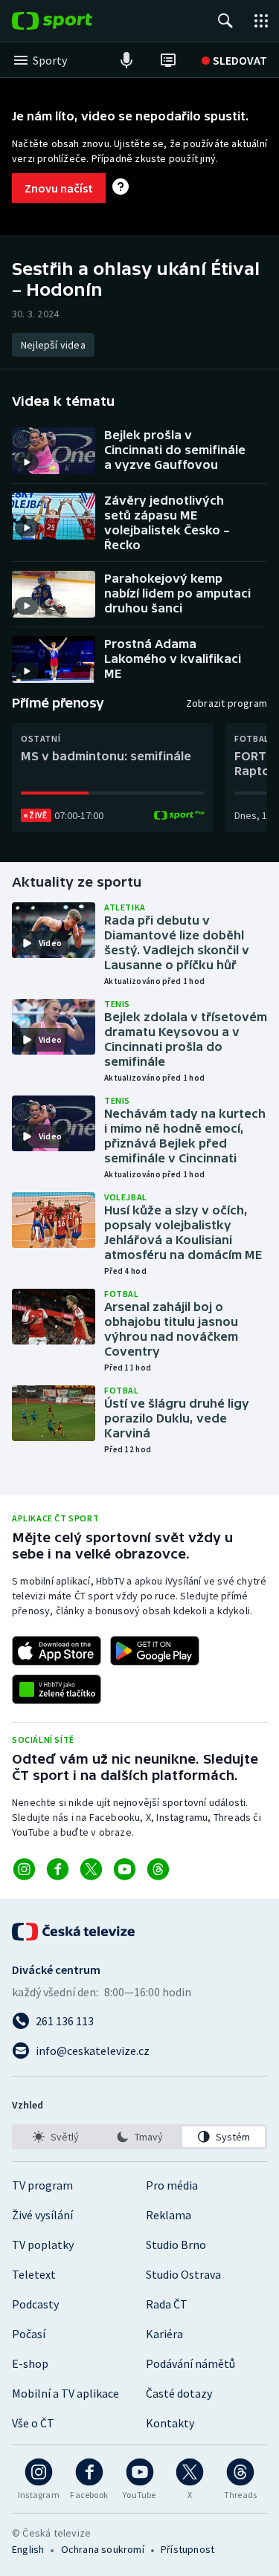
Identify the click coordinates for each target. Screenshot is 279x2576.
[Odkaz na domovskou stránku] (74, 21)
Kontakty (170, 2423)
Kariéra (164, 2334)
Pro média (172, 2185)
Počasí (29, 2334)
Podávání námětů (190, 2363)
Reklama (169, 2215)
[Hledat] (225, 21)
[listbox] (139, 2137)
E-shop (30, 2363)
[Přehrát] (27, 462)
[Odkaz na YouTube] (125, 1869)
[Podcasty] (126, 60)
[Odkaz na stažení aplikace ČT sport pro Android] (155, 1651)
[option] (55, 2137)
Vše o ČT (33, 2423)
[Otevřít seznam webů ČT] (261, 21)
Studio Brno (176, 2245)
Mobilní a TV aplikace (65, 2393)
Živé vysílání (42, 2215)
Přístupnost (187, 2549)
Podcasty (35, 2304)
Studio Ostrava (183, 2274)
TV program (42, 2185)
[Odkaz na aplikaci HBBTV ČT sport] (57, 1689)
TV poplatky (43, 2245)
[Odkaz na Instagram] (24, 1869)
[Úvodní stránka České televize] (74, 1932)
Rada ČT (167, 2304)
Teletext (34, 2274)
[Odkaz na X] (91, 1869)
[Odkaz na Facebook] (58, 1869)
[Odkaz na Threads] (158, 1869)
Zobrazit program (227, 703)
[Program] (168, 60)
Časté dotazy (179, 2393)
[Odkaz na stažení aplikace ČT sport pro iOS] (57, 1651)
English (28, 2549)
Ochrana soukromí (103, 2549)
